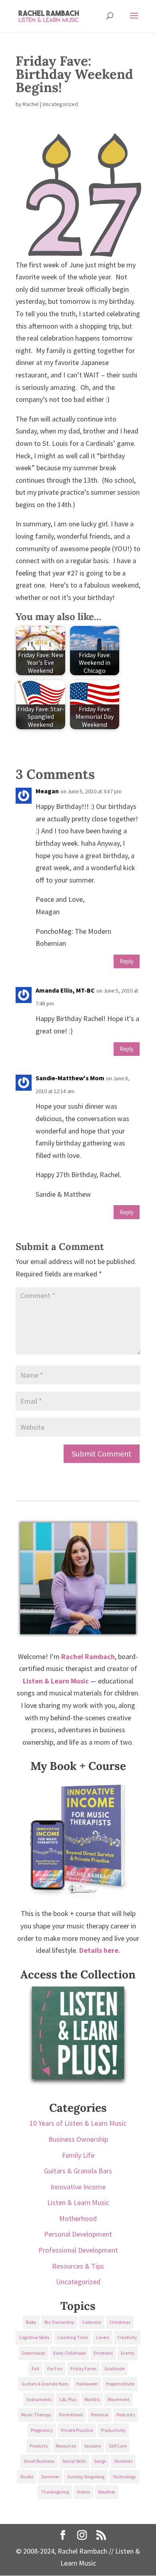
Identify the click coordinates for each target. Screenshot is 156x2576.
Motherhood (78, 2218)
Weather (107, 2492)
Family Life (78, 2155)
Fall (35, 2368)
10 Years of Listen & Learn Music (78, 2123)
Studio (27, 2477)
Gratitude (114, 2368)
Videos (83, 2492)
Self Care (118, 2446)
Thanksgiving (55, 2492)
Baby (31, 2322)
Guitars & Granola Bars (78, 2171)
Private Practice (77, 2430)
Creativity (127, 2337)
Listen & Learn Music (78, 2202)
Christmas (120, 2322)
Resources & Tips (78, 2266)
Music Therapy (36, 2414)
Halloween (87, 2384)
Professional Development (78, 2250)
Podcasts (126, 2414)
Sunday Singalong (86, 2477)
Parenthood (71, 2414)
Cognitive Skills (34, 2337)
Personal (100, 2414)
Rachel (31, 104)
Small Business (39, 2461)
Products (39, 2446)
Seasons (92, 2446)
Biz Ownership (59, 2322)
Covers (102, 2337)
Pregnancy (42, 2430)
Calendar (92, 2322)
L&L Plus (68, 2399)
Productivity (113, 2430)
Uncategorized (78, 2282)
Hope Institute (120, 2384)
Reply (127, 961)
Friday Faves (83, 2368)
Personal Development (78, 2234)
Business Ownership (78, 2139)
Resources (66, 2446)
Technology (124, 2477)
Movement (119, 2399)
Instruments (39, 2399)
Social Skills (74, 2461)
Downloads (34, 2353)
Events (128, 2353)
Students (123, 2461)
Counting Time (72, 2337)
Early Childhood (69, 2353)
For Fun (55, 2368)
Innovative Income (78, 2187)
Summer (50, 2477)
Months (92, 2399)
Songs (100, 2461)
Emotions (103, 2353)
